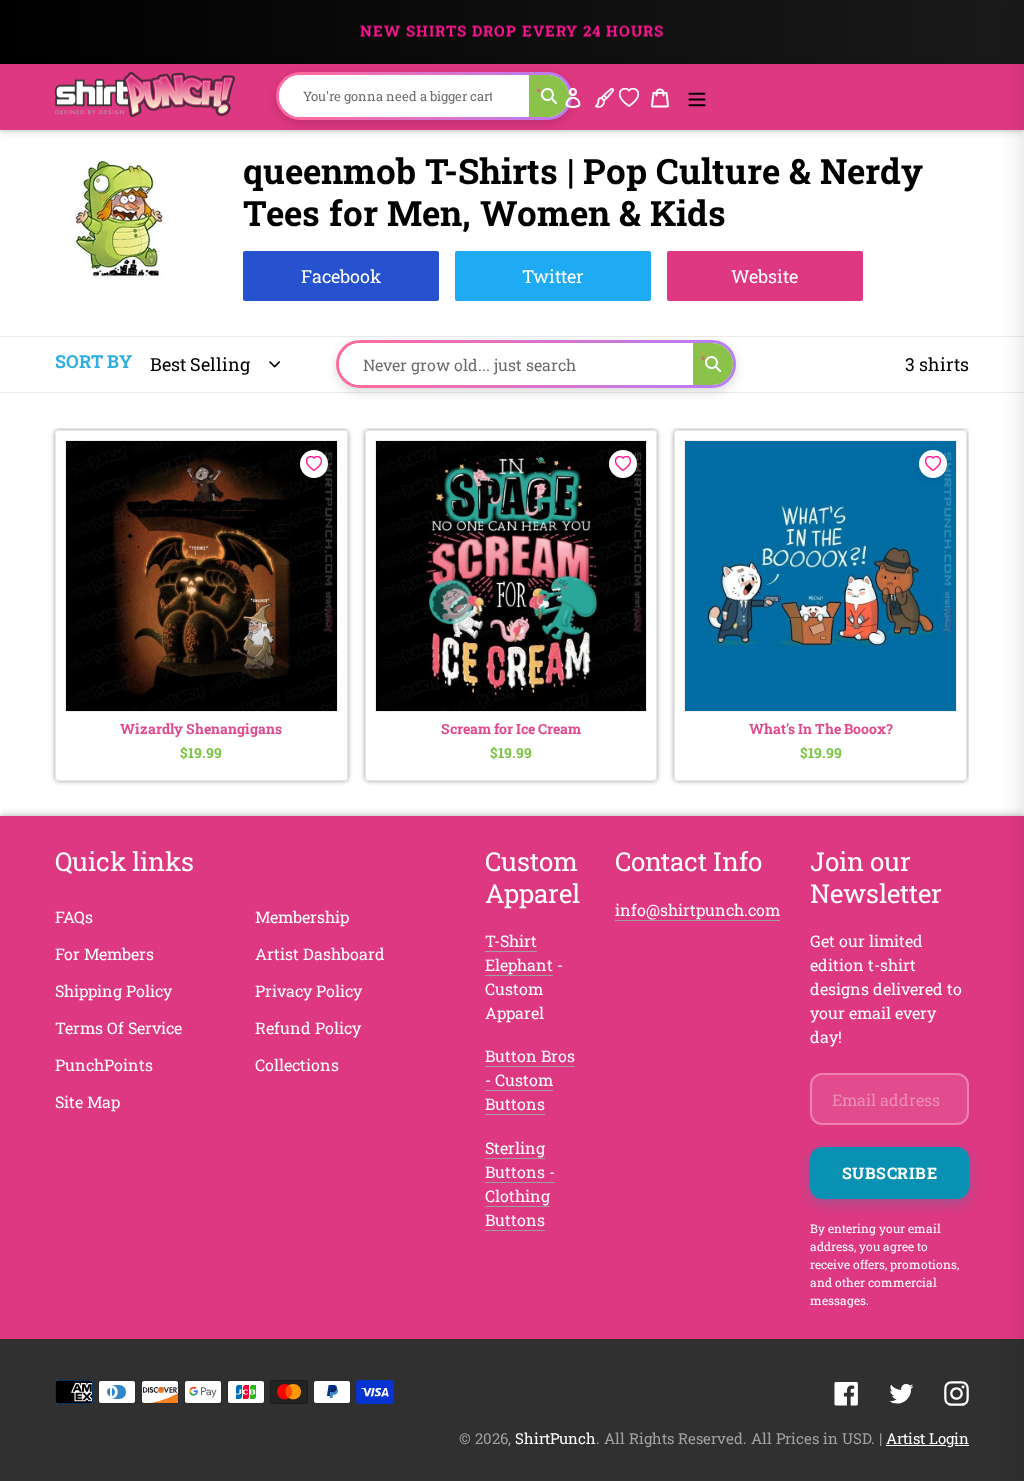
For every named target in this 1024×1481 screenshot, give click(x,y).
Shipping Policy (113, 990)
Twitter (553, 276)
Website (764, 276)
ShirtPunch (555, 1438)
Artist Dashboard (320, 953)
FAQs (74, 916)
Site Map (87, 1101)
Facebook (341, 276)
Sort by (93, 361)
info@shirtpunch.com (697, 909)
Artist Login (927, 1438)
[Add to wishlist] (314, 464)
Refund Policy (308, 1027)
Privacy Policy (308, 990)
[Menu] (697, 96)
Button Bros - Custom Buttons (530, 1079)
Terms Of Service (118, 1027)
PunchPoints (104, 1064)
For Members (104, 953)
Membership (302, 916)
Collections (297, 1064)
